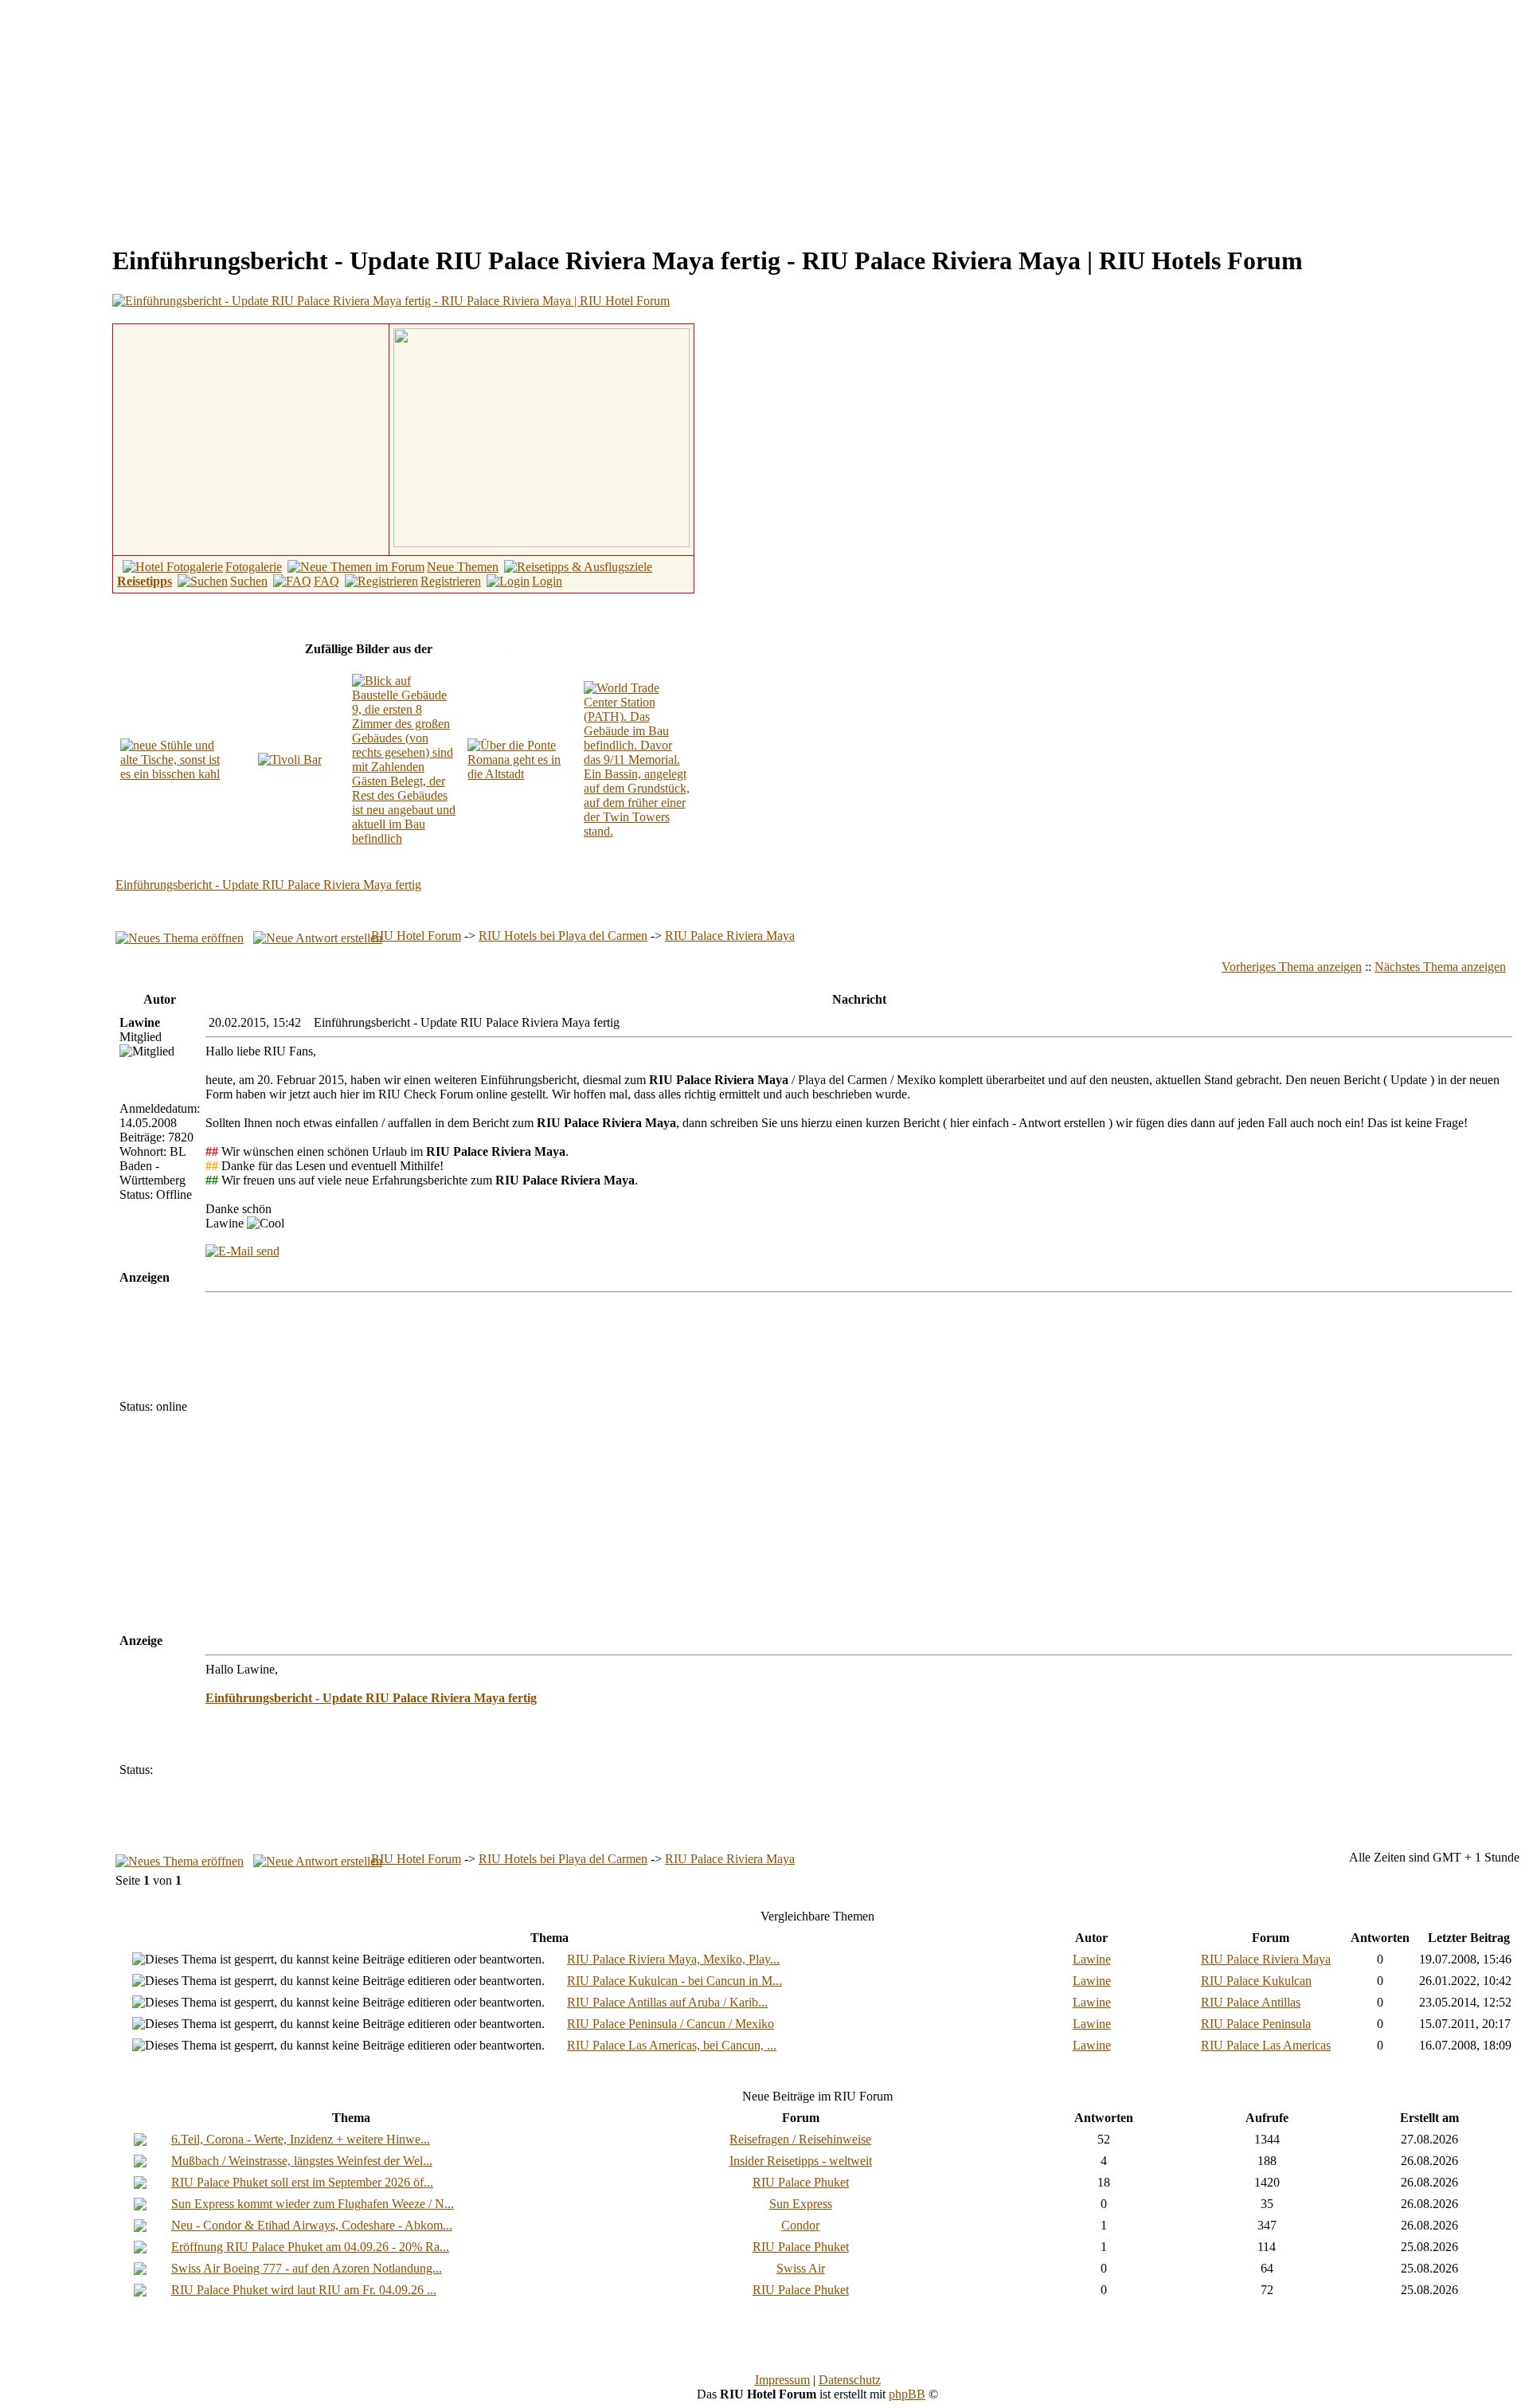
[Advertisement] (140, 118)
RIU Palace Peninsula (1256, 2024)
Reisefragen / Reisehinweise (800, 2139)
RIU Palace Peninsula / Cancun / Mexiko (671, 2024)
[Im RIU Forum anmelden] (542, 436)
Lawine (1092, 1959)
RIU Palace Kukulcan (1256, 1981)
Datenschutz (850, 2380)
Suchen (249, 581)
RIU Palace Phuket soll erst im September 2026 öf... (302, 2182)
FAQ (327, 581)
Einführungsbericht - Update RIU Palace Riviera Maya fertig (268, 885)
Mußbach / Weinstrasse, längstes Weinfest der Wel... (302, 2161)
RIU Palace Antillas (1251, 2002)
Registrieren (451, 581)
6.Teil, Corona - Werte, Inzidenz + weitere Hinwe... (301, 2139)
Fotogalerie (254, 567)
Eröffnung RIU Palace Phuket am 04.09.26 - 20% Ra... (310, 2247)
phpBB (907, 2394)
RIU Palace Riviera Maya (730, 936)
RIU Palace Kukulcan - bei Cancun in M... (675, 1981)
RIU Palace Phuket (801, 2182)
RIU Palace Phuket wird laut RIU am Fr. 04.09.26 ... (304, 2290)
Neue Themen (463, 567)
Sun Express (801, 2204)
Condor (800, 2225)
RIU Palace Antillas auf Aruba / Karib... (667, 2002)
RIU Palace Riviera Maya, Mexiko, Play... (673, 1959)
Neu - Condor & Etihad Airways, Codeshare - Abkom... (312, 2225)
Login (547, 581)
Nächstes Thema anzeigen (1440, 967)
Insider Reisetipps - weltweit (801, 2161)
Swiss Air (801, 2268)
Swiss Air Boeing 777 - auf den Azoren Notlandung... (307, 2268)
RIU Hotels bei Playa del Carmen (563, 936)
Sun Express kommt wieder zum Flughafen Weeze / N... (313, 2204)
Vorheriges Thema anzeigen (1292, 967)
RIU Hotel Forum (416, 936)
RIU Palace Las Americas (1266, 2045)
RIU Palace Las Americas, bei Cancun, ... (672, 2045)
